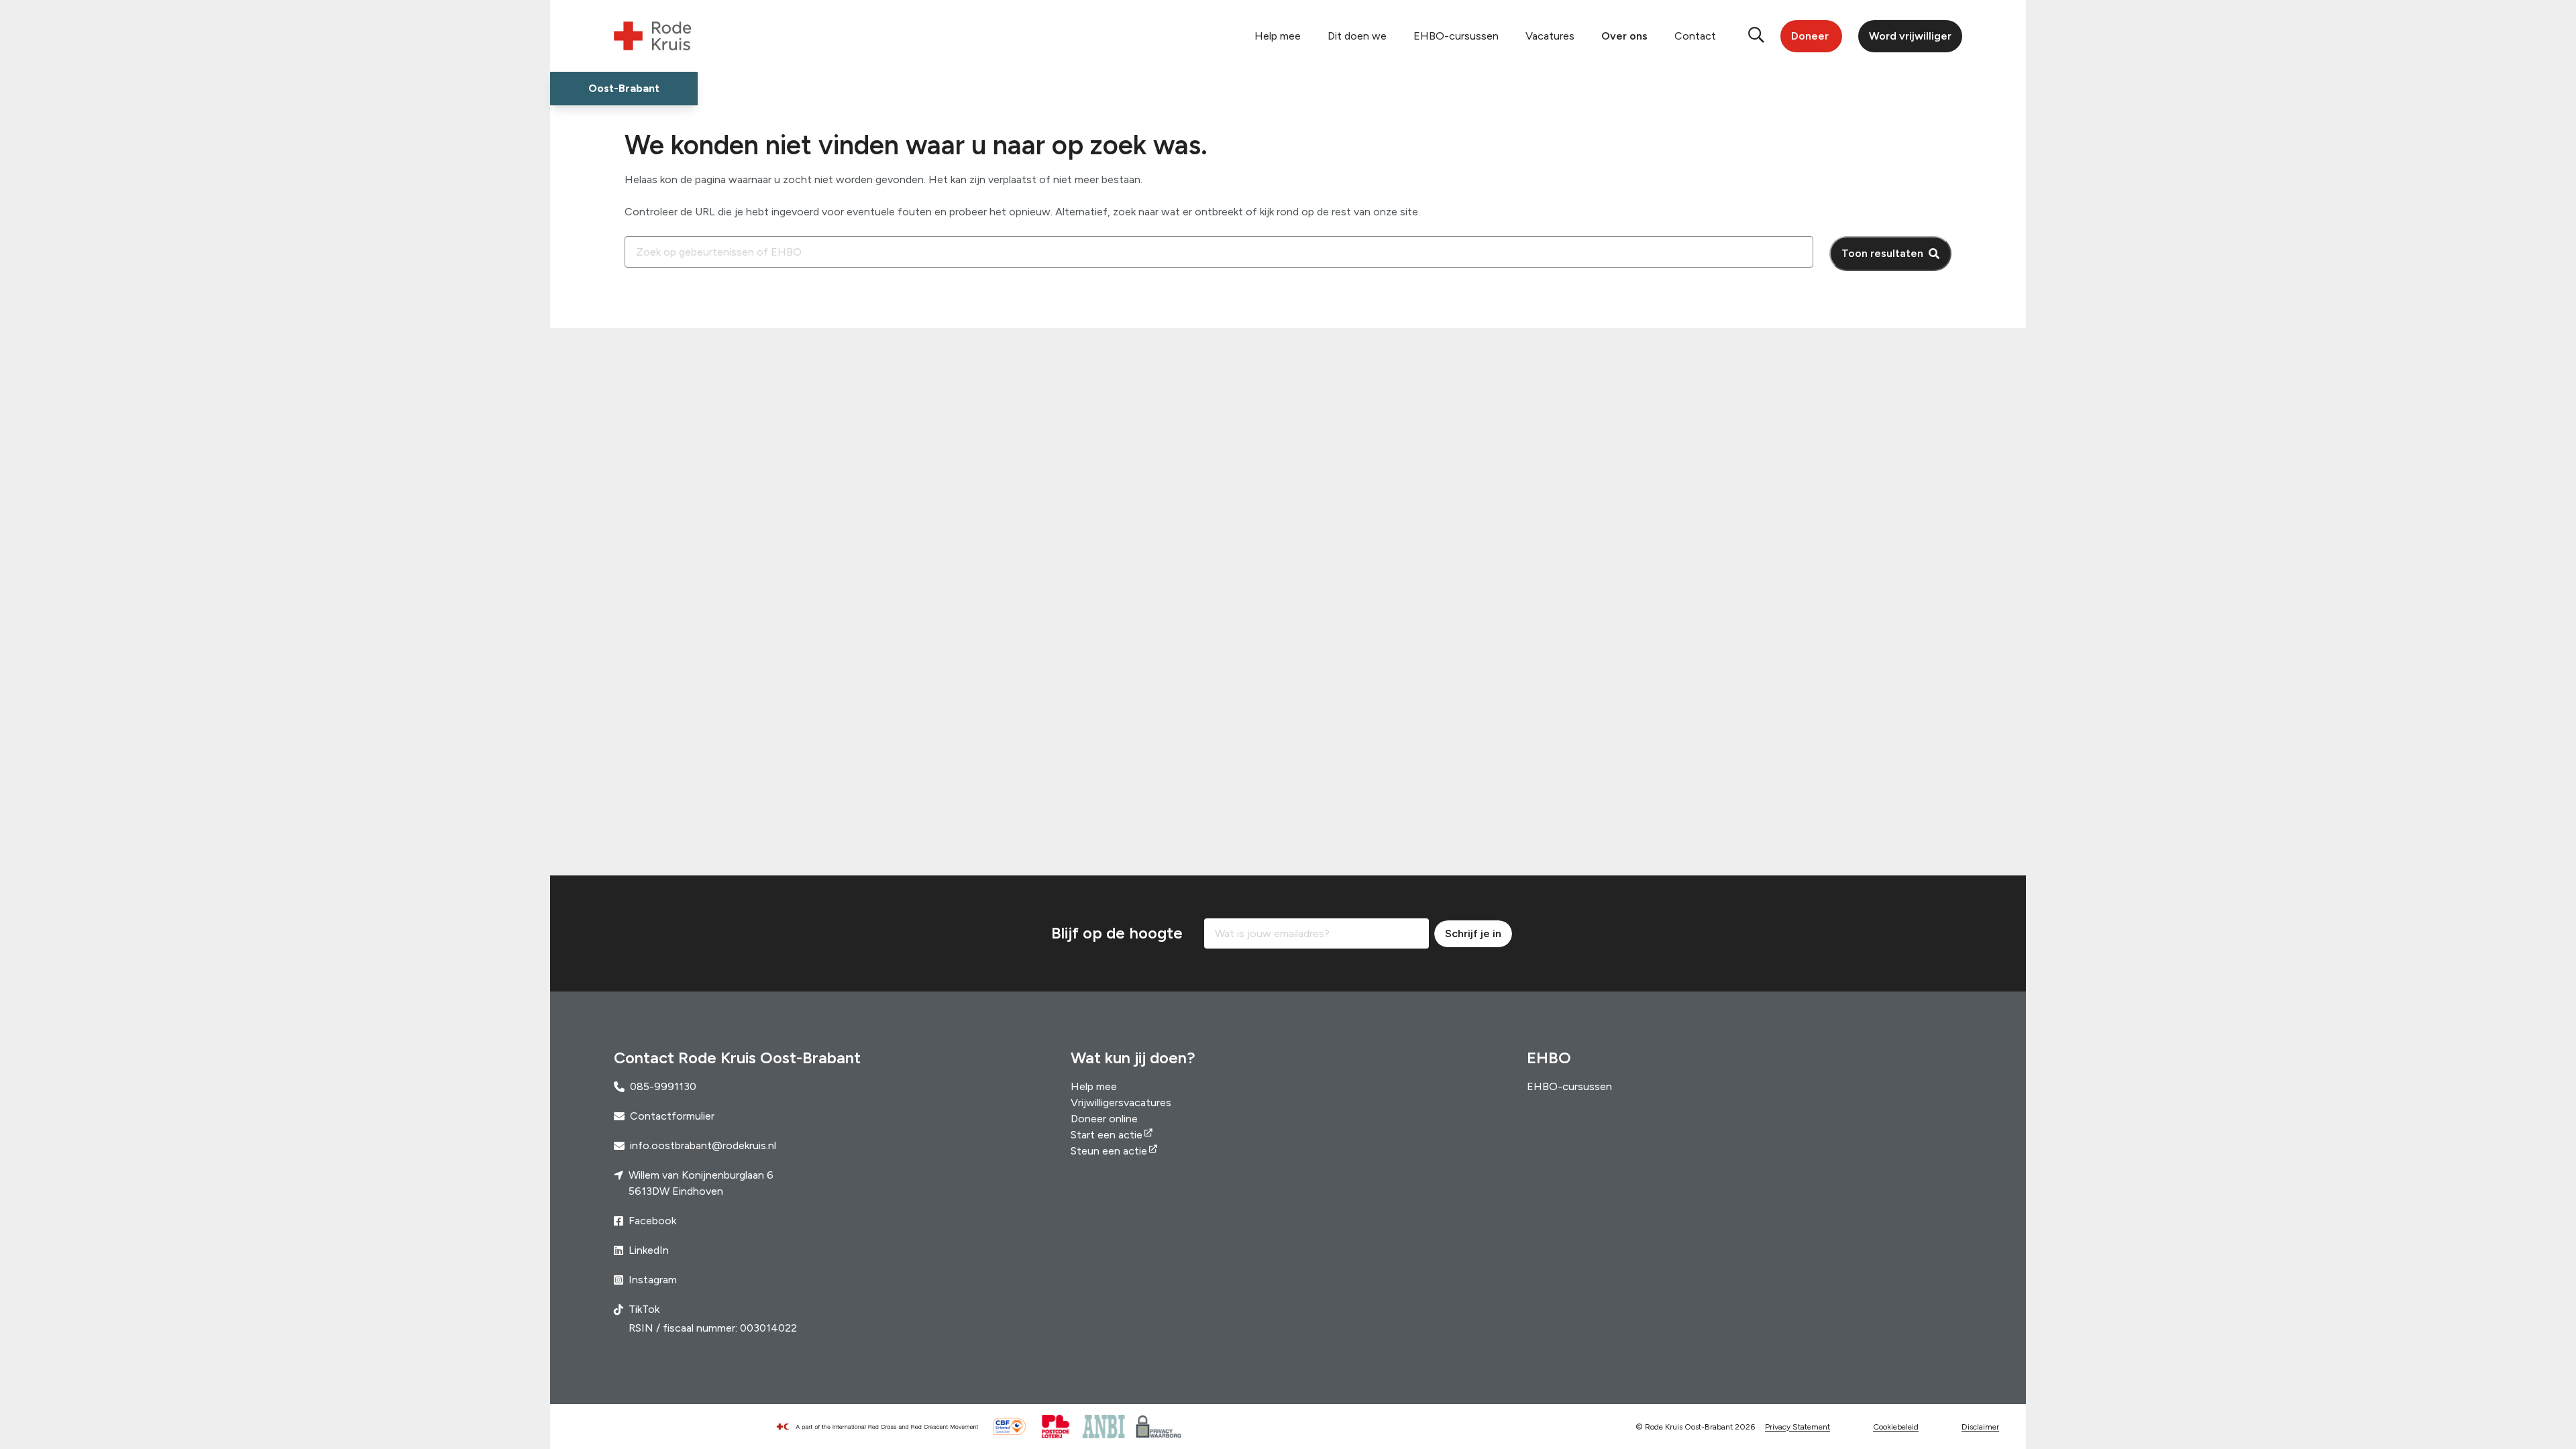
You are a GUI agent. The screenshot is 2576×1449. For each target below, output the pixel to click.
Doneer (1810, 36)
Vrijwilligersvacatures (1121, 1103)
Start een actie (1107, 1135)
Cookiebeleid (1896, 1427)
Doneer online (1104, 1119)
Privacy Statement (1797, 1427)
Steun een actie (1109, 1151)
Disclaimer (1980, 1427)
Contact (1695, 36)
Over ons (1624, 36)
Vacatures (1550, 36)
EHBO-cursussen (1456, 36)
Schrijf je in (1473, 933)
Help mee (1278, 36)
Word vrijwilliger (1910, 36)
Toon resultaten (1882, 253)
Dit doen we (1357, 36)
